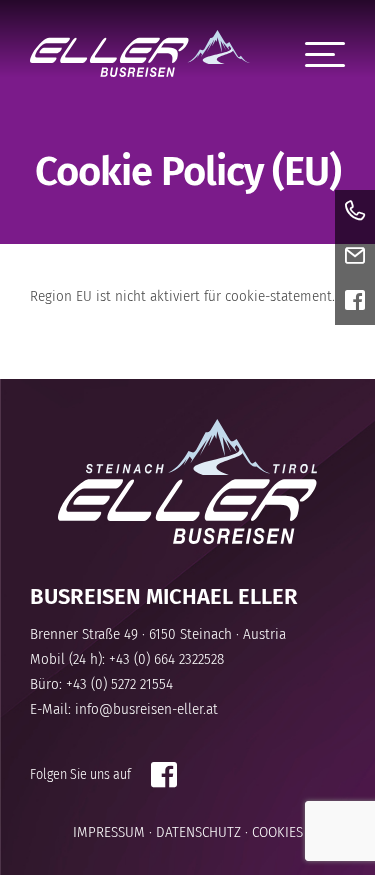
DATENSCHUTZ (198, 832)
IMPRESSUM (109, 832)
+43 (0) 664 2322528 (166, 659)
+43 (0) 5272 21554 (119, 684)
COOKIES (277, 832)
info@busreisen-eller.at (146, 709)
